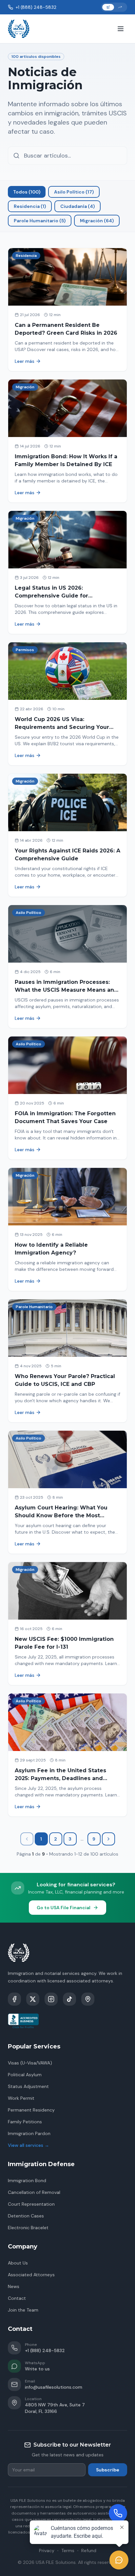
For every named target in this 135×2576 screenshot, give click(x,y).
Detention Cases (26, 2216)
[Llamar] (118, 2513)
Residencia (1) (30, 206)
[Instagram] (51, 1999)
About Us (18, 2263)
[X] (33, 1999)
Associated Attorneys (31, 2275)
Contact (17, 2298)
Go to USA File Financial (64, 1908)
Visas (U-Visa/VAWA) (30, 2063)
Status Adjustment (28, 2086)
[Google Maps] (88, 1999)
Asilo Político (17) (74, 192)
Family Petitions (25, 2122)
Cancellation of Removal (34, 2192)
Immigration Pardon (29, 2133)
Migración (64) (97, 221)
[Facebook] (14, 1999)
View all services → (29, 2145)
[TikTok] (69, 1999)
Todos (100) (27, 192)
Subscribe (108, 2470)
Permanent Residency (31, 2110)
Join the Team (23, 2310)
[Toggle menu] (121, 29)
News (14, 2286)
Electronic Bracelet (28, 2228)
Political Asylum (25, 2075)
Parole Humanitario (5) (40, 221)
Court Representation (31, 2204)
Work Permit (21, 2098)
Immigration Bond (27, 2180)
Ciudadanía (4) (77, 206)
